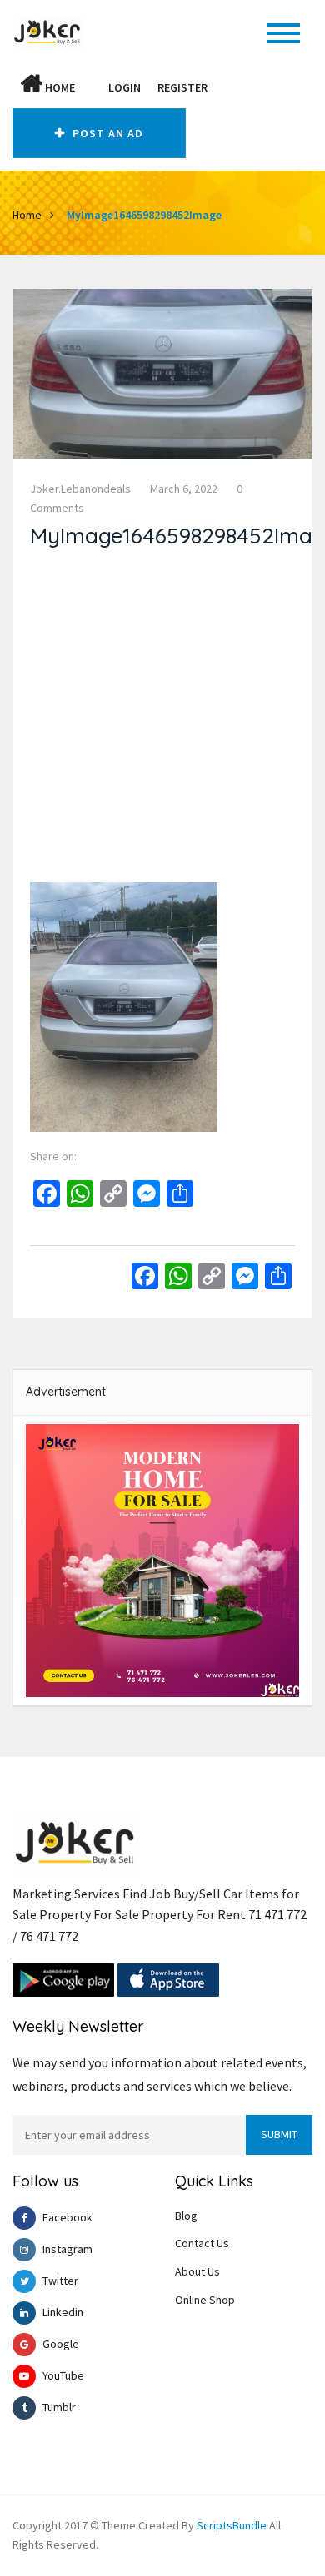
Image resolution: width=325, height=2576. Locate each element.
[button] (92, 87)
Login (125, 87)
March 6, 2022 (184, 489)
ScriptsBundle (232, 2525)
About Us (197, 2271)
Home (59, 87)
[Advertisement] (162, 720)
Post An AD (106, 133)
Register (182, 87)
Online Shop (205, 2300)
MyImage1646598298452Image (144, 215)
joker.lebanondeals (80, 489)
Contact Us (202, 2243)
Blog (186, 2216)
